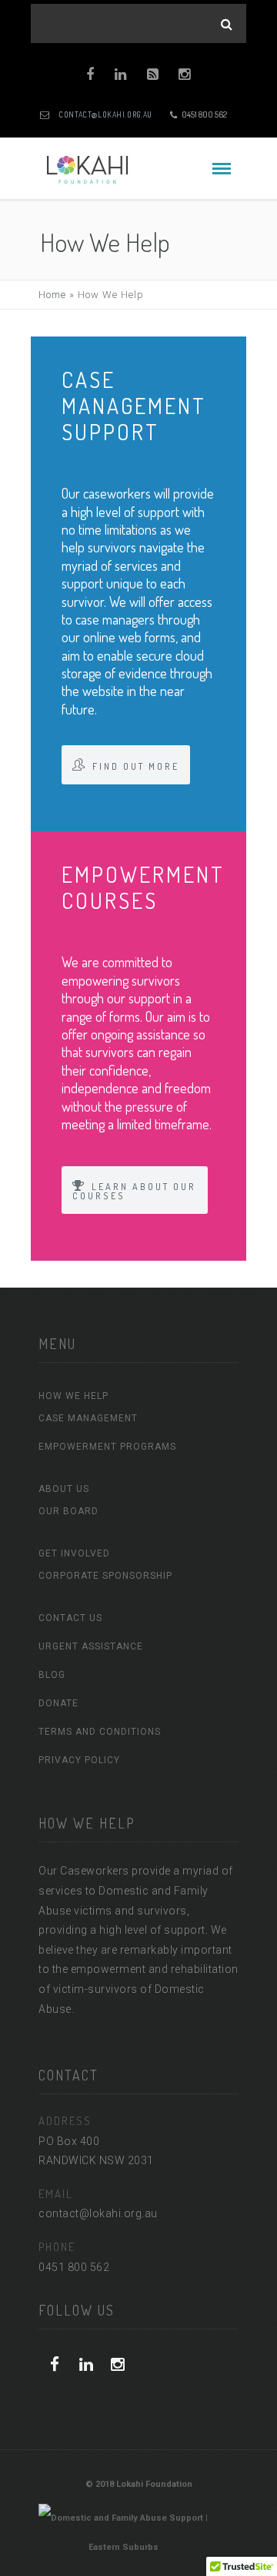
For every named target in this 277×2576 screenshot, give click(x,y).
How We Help (73, 1396)
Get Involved (74, 1553)
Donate (58, 1703)
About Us (64, 1489)
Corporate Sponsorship (105, 1576)
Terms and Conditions (100, 1732)
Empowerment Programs (107, 1447)
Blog (52, 1675)
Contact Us (70, 1618)
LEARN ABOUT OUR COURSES (134, 1191)
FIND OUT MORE (136, 766)
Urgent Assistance (91, 1646)
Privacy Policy (79, 1760)
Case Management (88, 1418)
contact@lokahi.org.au (105, 114)
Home (52, 295)
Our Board (68, 1511)
